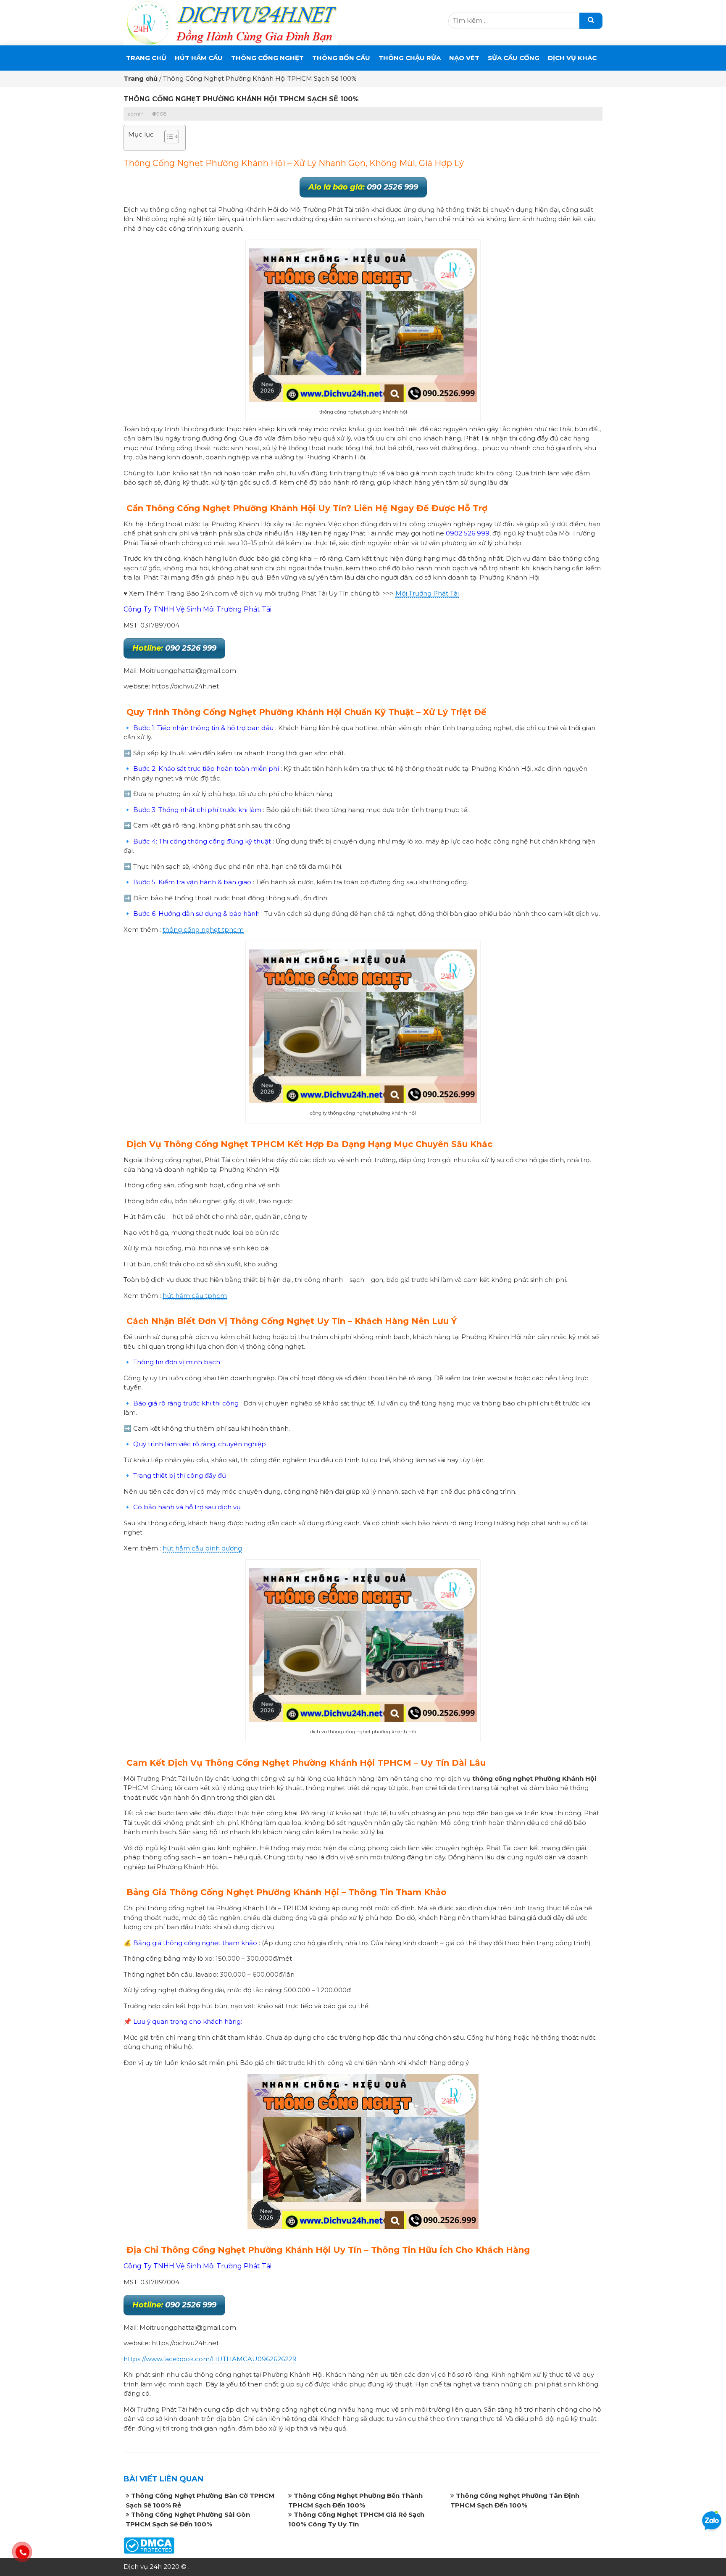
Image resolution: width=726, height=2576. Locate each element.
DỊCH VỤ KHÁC (572, 58)
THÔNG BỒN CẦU (341, 58)
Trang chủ (146, 58)
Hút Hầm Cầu (199, 58)
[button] (167, 138)
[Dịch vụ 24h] (231, 22)
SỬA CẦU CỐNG (514, 58)
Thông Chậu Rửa (410, 58)
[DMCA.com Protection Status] (149, 2545)
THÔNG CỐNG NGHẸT (267, 58)
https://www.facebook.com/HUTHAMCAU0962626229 (210, 2359)
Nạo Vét (464, 58)
